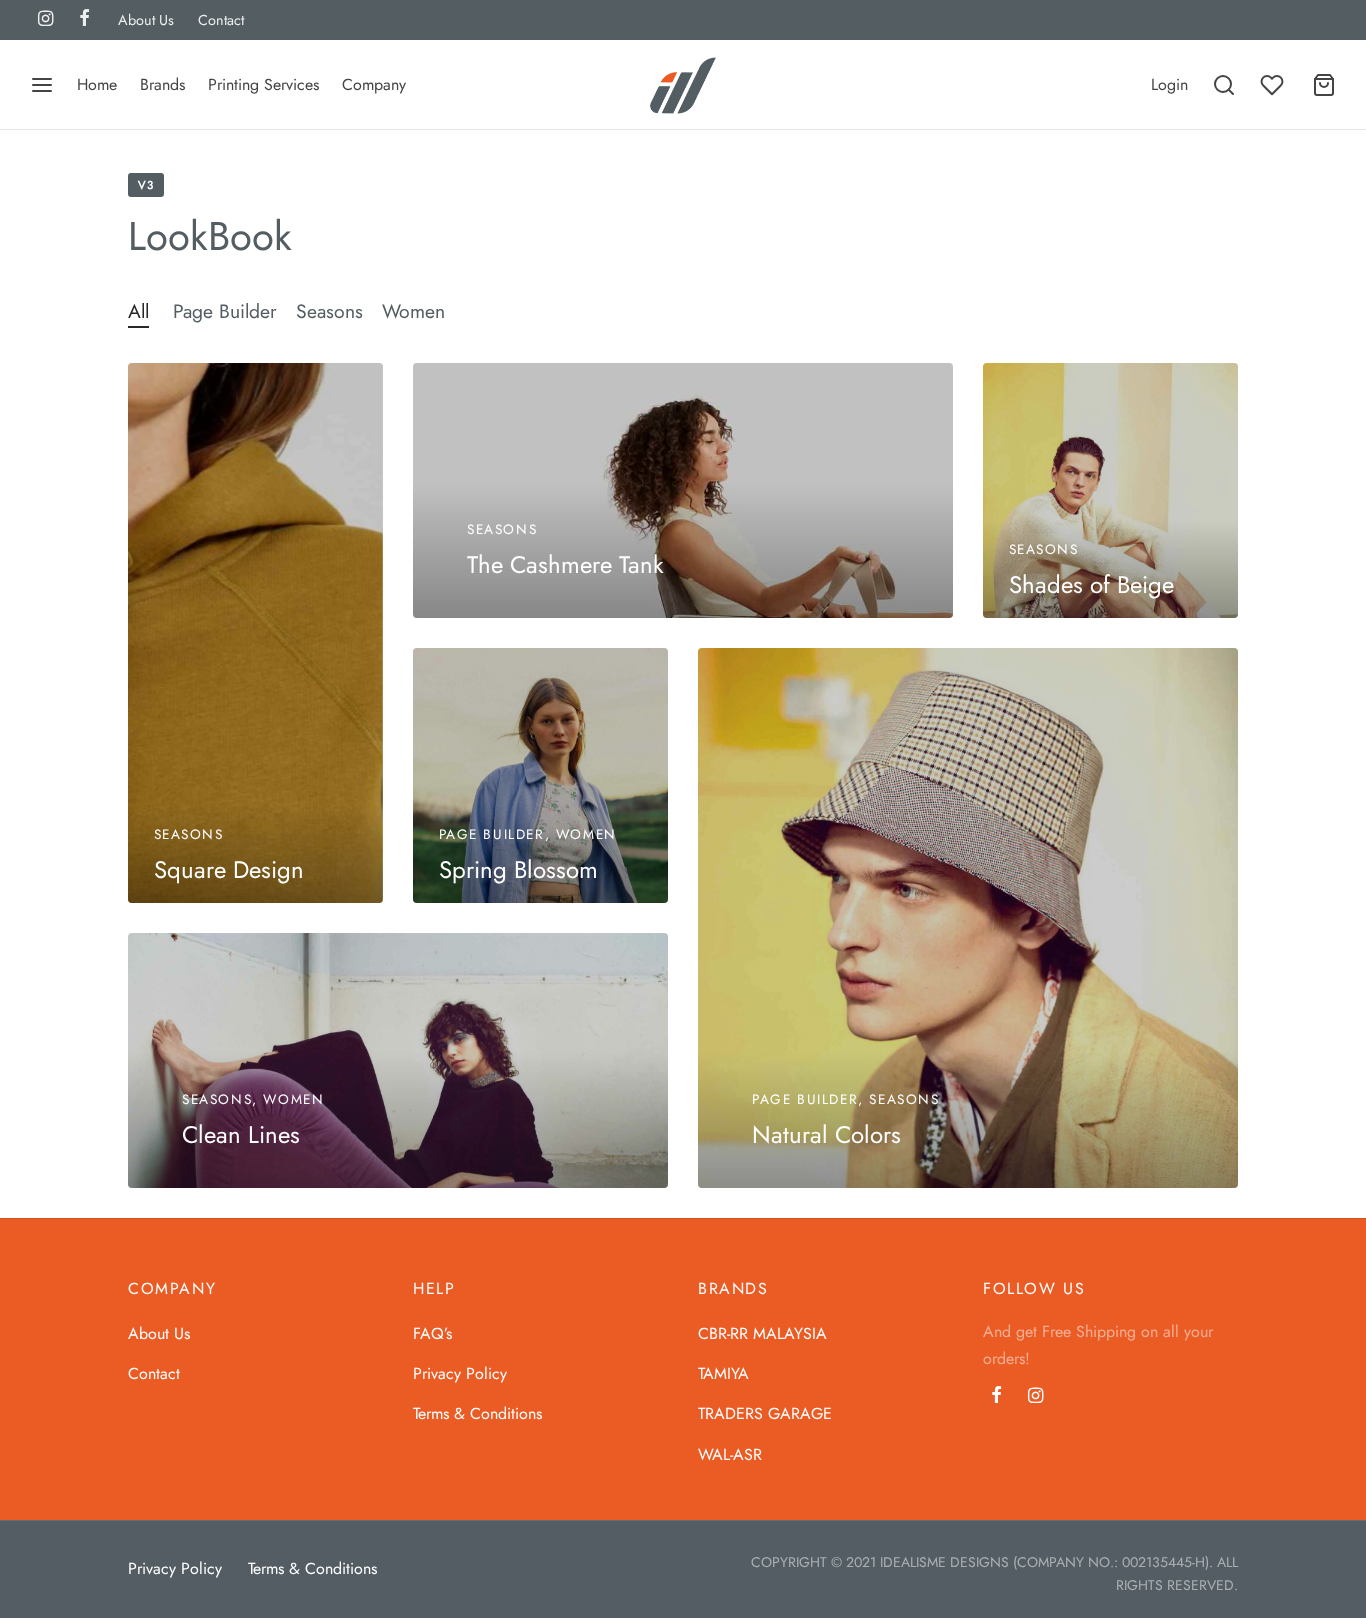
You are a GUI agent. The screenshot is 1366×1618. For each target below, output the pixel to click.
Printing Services (263, 84)
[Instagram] (1035, 1397)
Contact (221, 20)
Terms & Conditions (477, 1413)
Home (97, 84)
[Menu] (42, 85)
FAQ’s (432, 1333)
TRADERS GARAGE (765, 1413)
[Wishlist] (1274, 85)
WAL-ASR (730, 1454)
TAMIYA (723, 1373)
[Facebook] (996, 1397)
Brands (162, 84)
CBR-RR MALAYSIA (762, 1333)
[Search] (1224, 85)
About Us (146, 20)
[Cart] (1324, 85)
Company (374, 84)
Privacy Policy (460, 1373)
